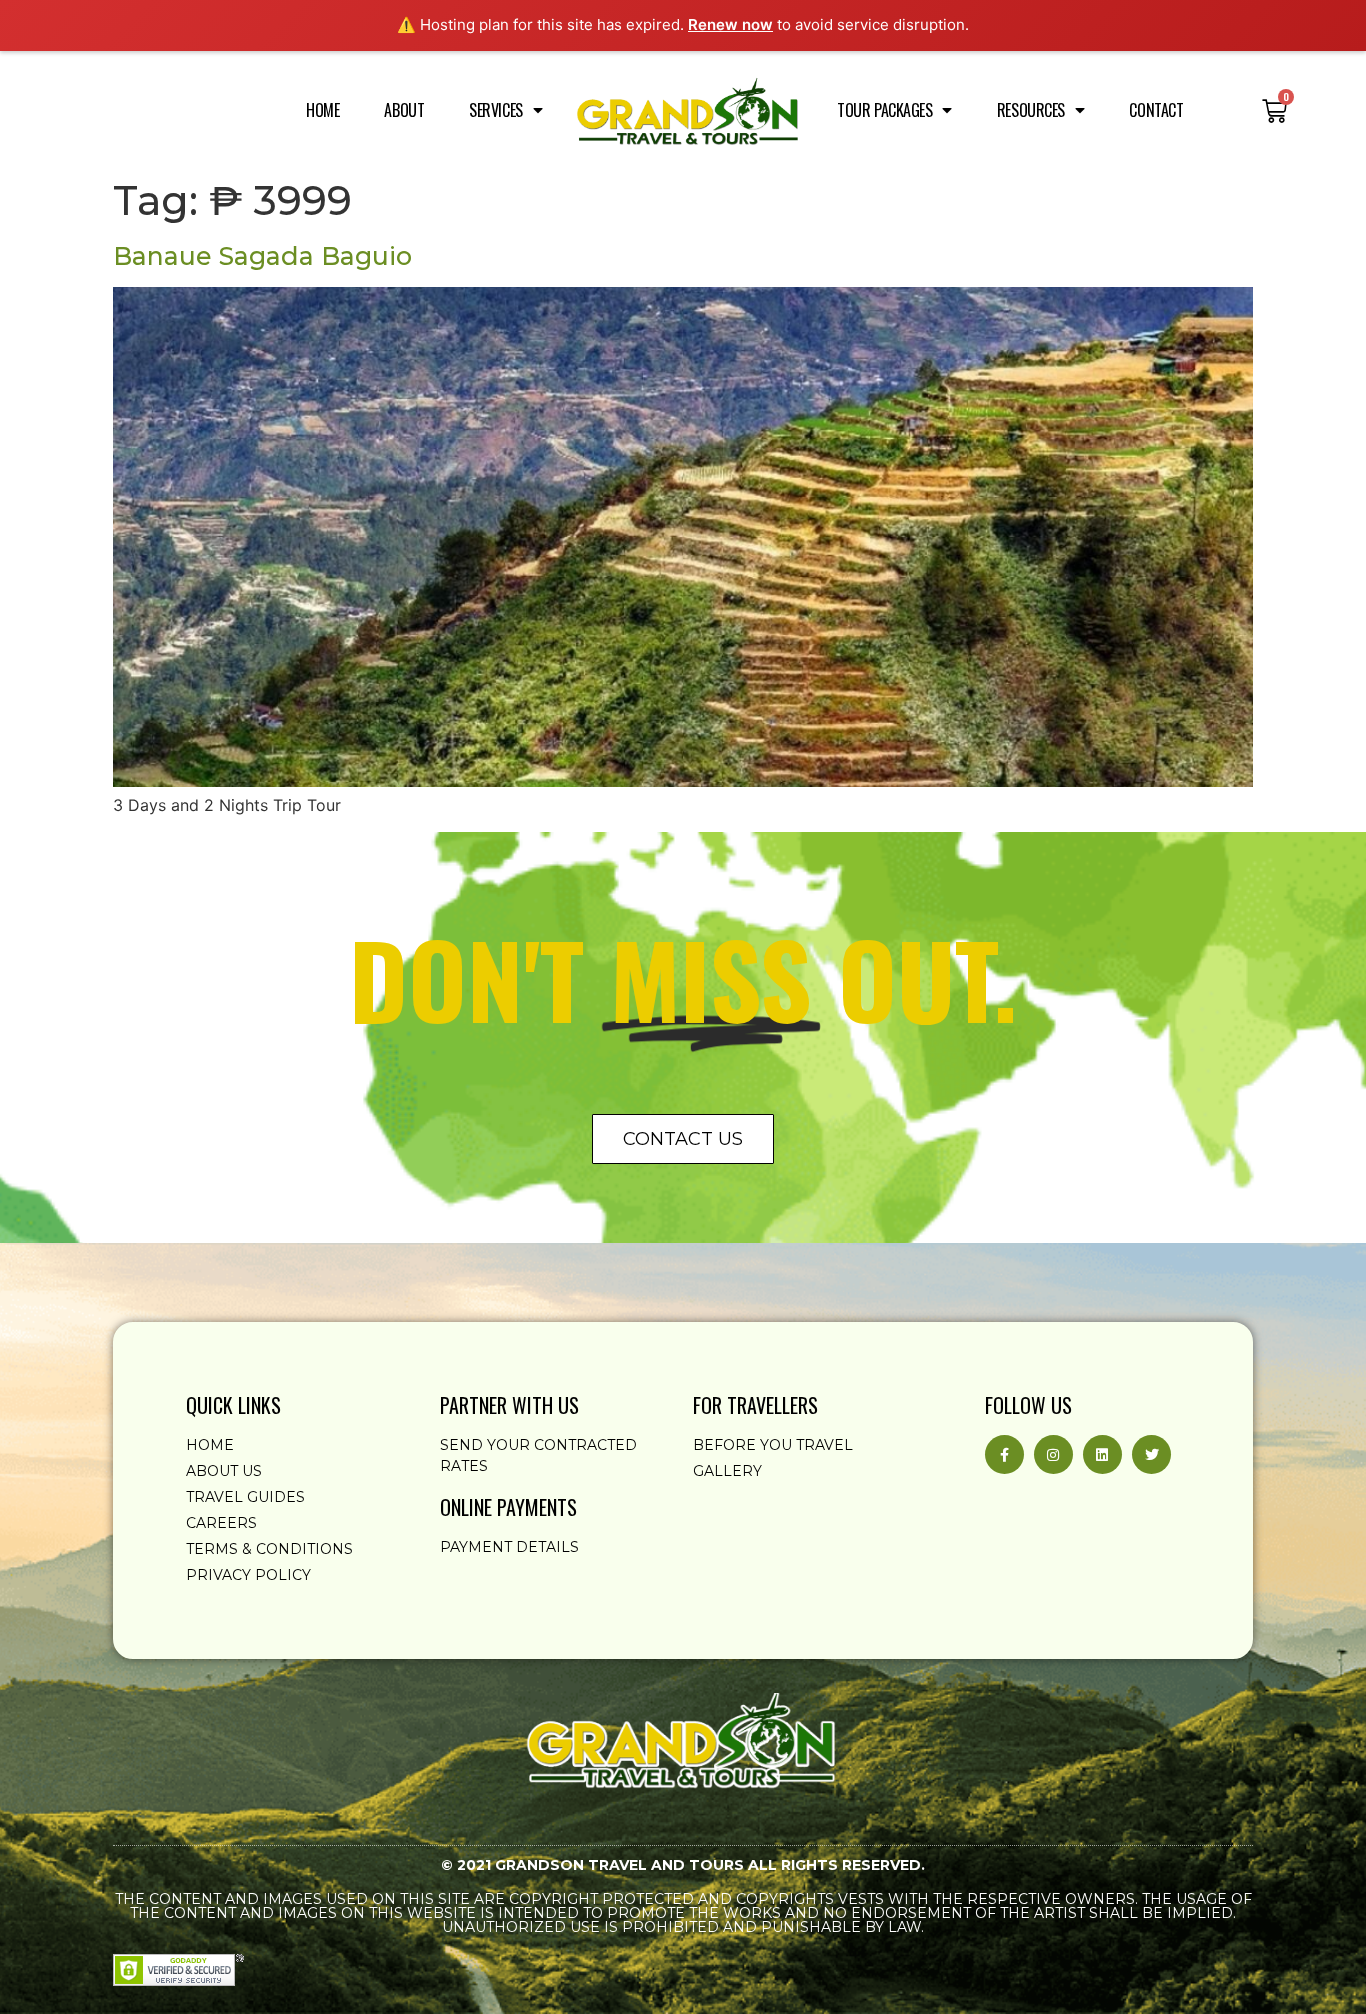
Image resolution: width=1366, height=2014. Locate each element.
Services (495, 110)
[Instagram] (1053, 1454)
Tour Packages (884, 110)
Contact (1156, 110)
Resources (1031, 110)
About (404, 110)
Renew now (730, 24)
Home (322, 110)
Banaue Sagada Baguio (262, 256)
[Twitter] (1151, 1454)
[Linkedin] (1102, 1454)
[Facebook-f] (1004, 1454)
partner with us (509, 1405)
